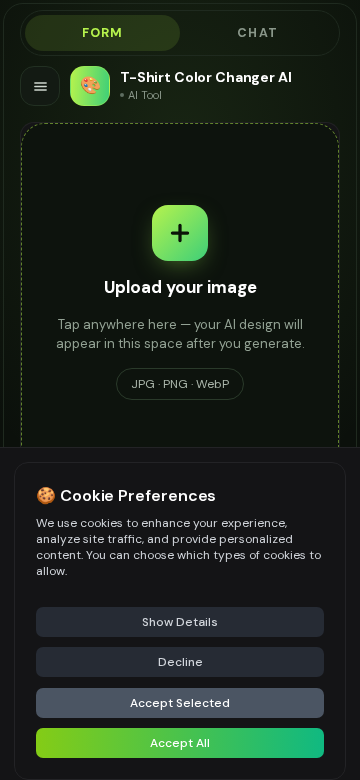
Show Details (180, 622)
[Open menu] (40, 86)
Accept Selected (180, 703)
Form (103, 33)
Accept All (180, 743)
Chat (257, 33)
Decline (180, 662)
